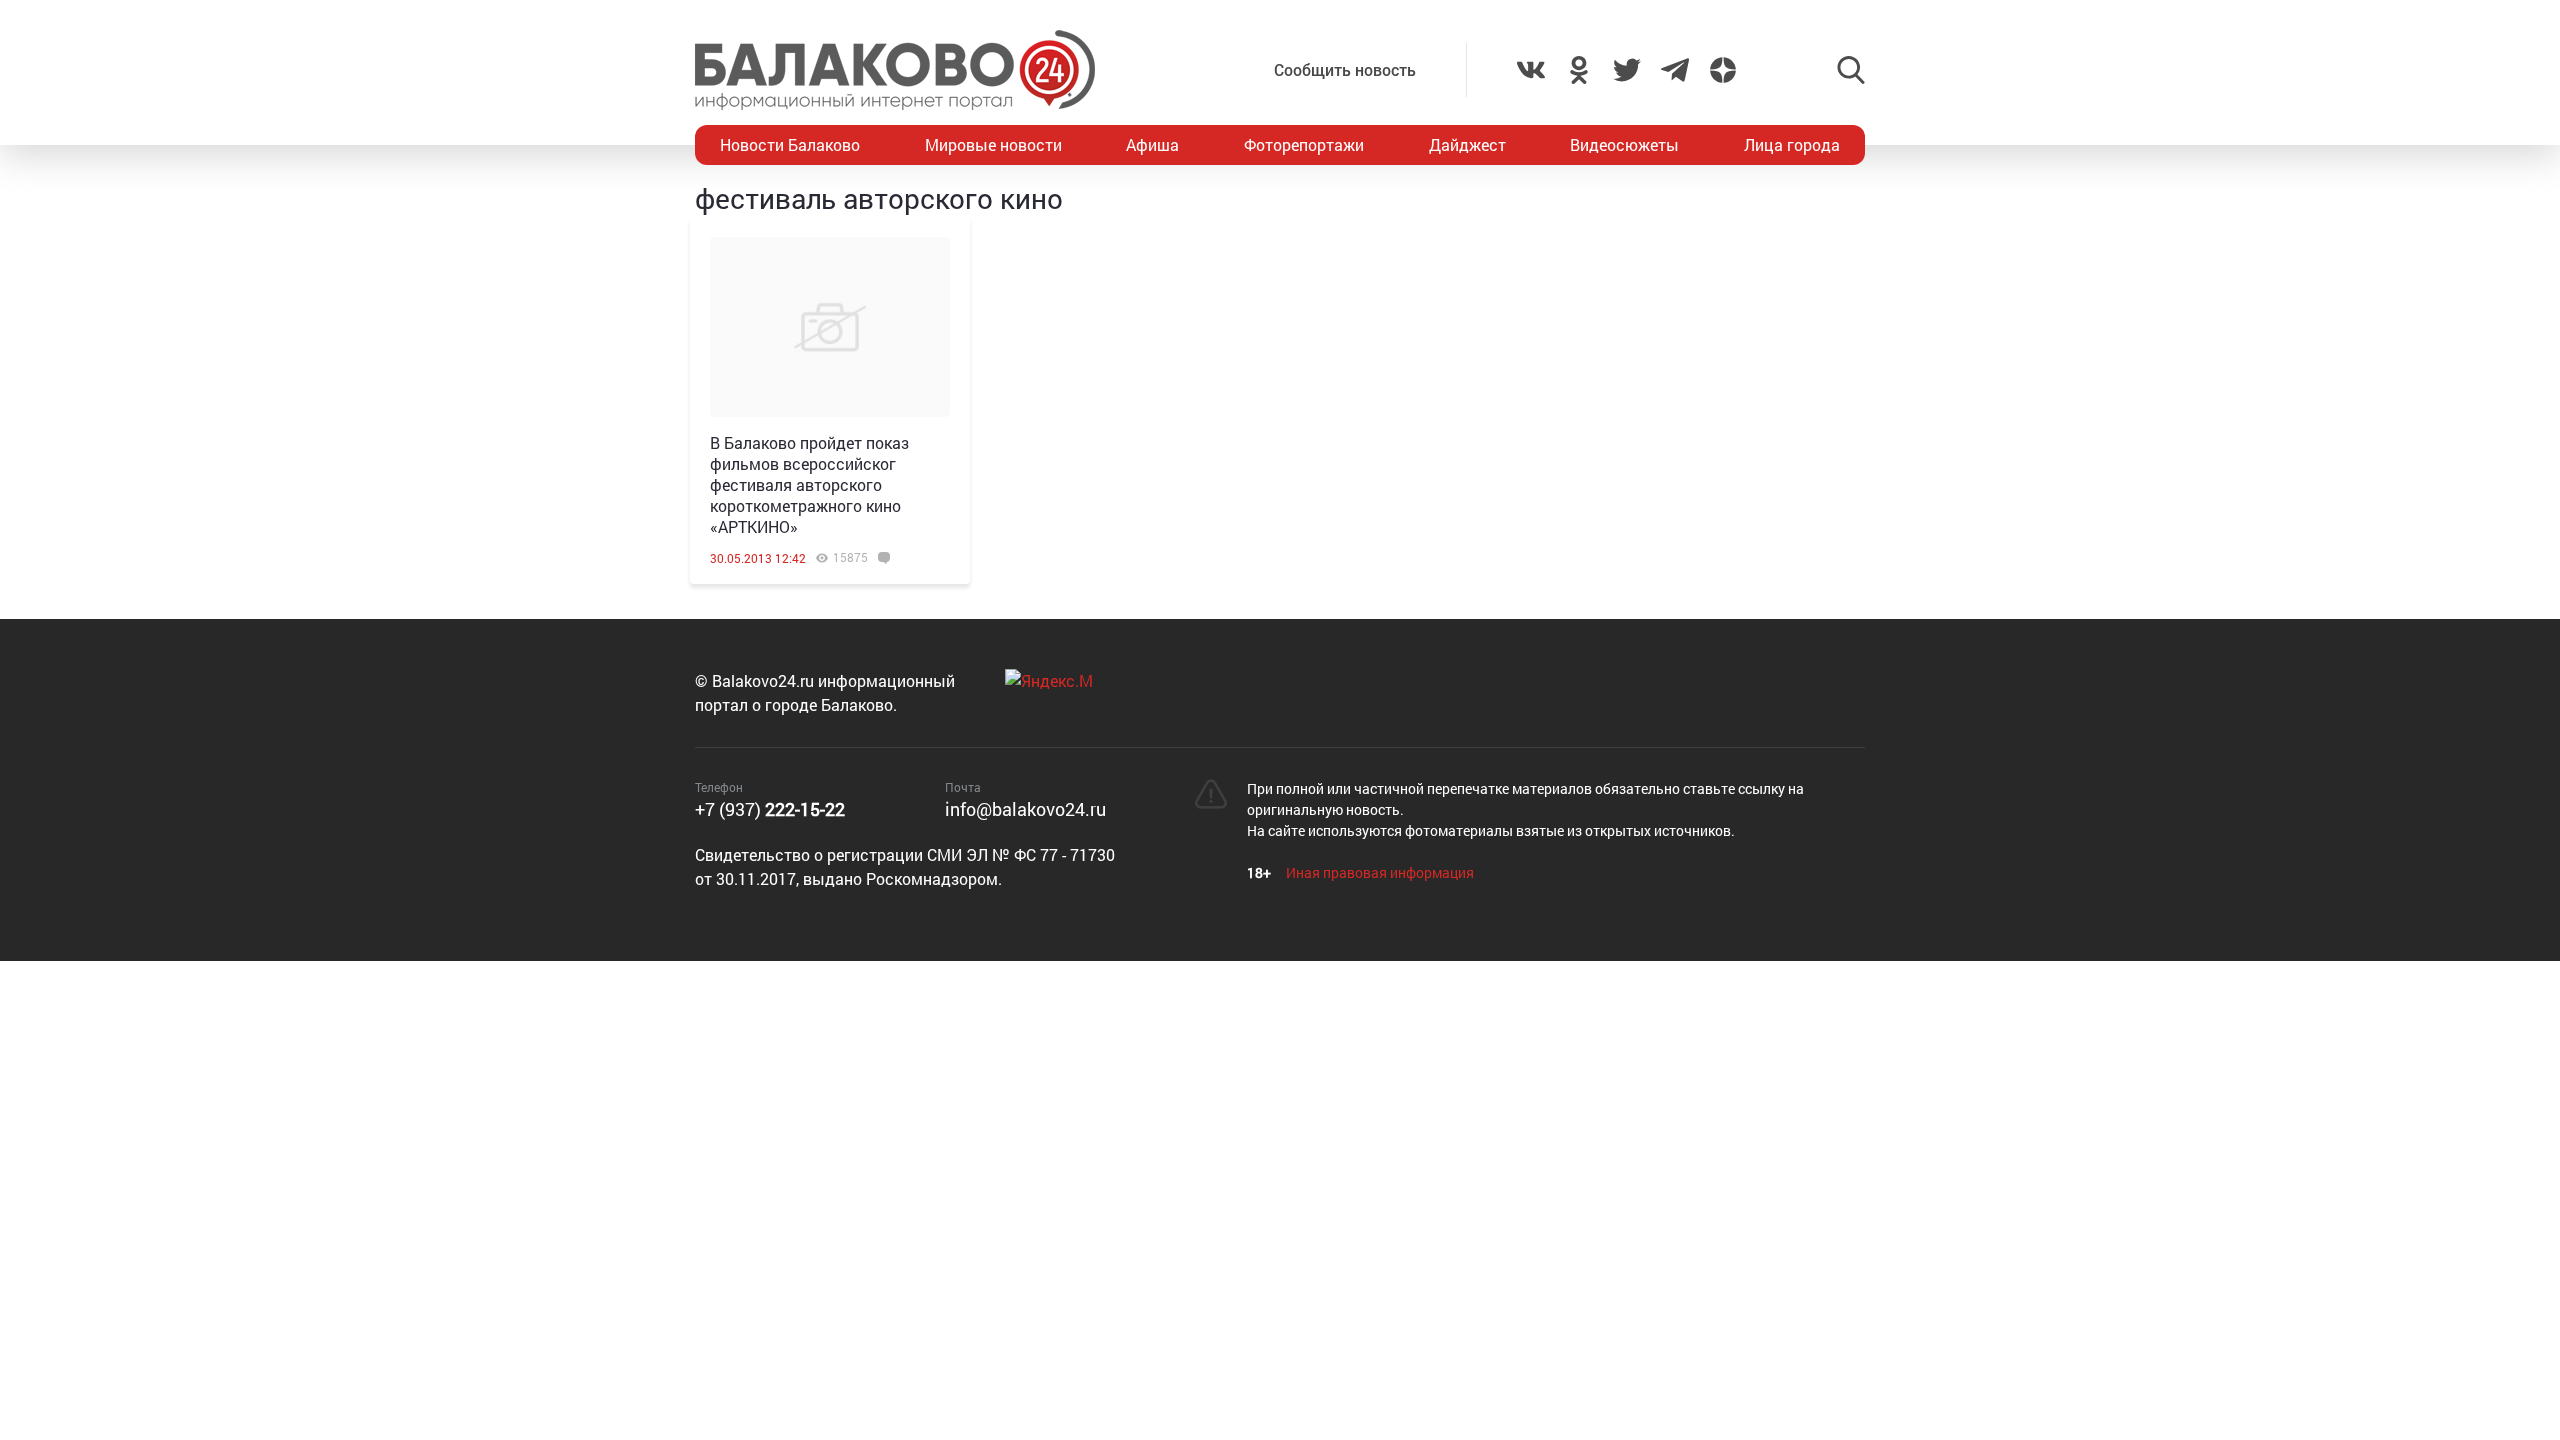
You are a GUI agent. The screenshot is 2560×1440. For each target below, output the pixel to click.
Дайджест (1467, 144)
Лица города (1792, 144)
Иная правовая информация (1380, 872)
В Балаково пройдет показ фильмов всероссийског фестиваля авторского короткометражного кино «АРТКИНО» (809, 484)
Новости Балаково (790, 144)
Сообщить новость (1345, 69)
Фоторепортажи (1304, 144)
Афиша (1152, 144)
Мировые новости (993, 144)
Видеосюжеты (1624, 144)
